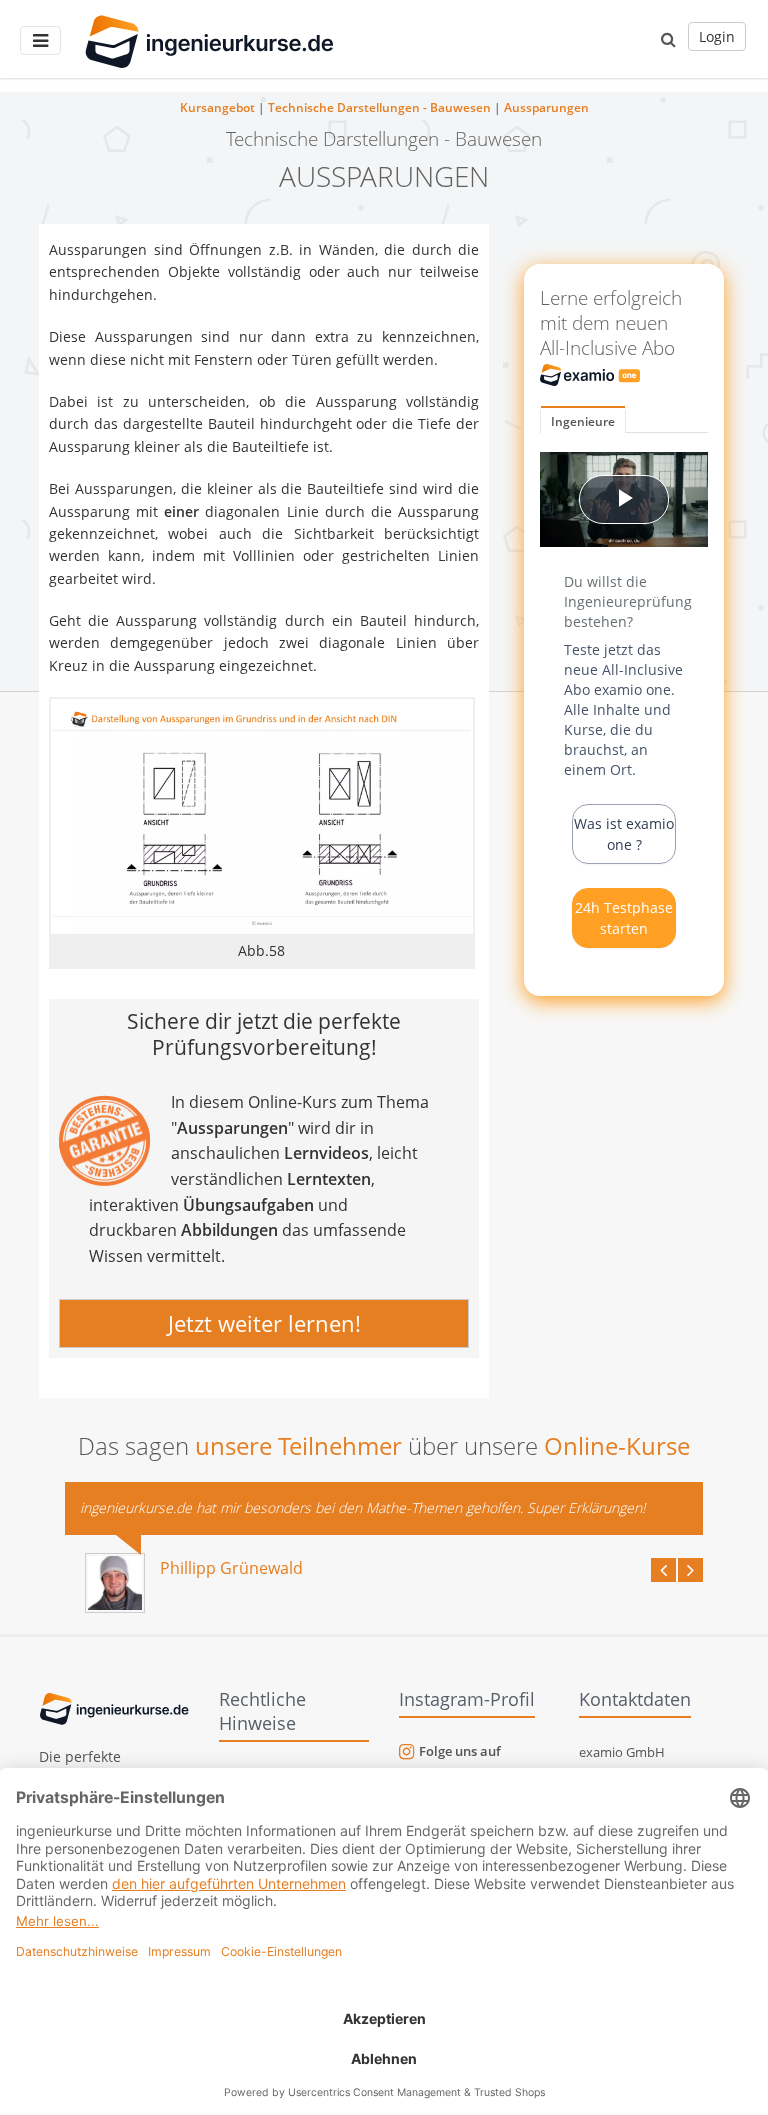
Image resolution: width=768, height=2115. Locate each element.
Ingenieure (583, 421)
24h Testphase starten (624, 918)
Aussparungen (546, 107)
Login (717, 36)
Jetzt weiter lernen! (264, 1323)
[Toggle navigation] (40, 40)
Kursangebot (217, 107)
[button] (668, 39)
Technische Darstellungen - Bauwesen (379, 107)
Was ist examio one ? (624, 834)
